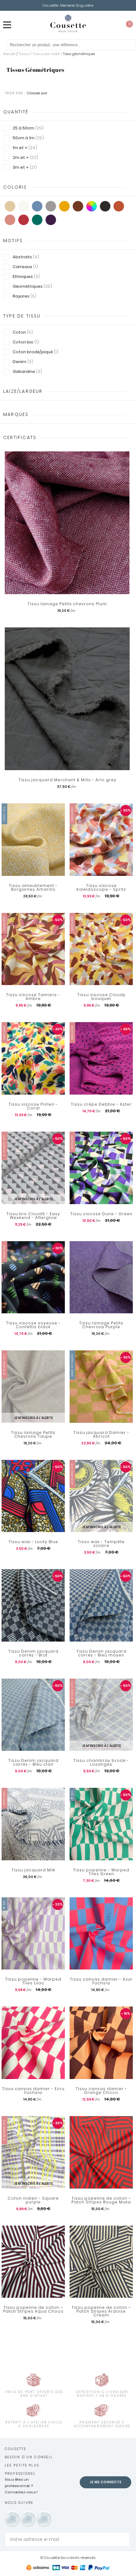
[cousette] (68, 23)
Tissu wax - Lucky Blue (33, 1542)
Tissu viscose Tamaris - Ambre (33, 997)
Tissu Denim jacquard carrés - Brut (33, 1653)
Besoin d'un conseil (29, 2457)
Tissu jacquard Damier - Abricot (101, 1435)
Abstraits (26, 257)
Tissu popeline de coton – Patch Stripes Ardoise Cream (101, 2311)
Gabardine (27, 371)
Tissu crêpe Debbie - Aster (101, 1104)
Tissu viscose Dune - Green (101, 1214)
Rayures (25, 296)
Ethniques (26, 276)
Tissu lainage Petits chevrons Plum (67, 604)
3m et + (25, 167)
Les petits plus (22, 2465)
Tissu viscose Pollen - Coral (33, 1106)
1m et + (25, 148)
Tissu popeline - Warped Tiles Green (101, 1872)
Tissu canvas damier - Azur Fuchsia (101, 1981)
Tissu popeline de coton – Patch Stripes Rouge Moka (101, 2200)
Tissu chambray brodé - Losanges (101, 1762)
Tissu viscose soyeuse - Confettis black (33, 1325)
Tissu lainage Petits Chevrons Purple (101, 1325)
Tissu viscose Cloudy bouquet (101, 997)
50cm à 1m (28, 138)
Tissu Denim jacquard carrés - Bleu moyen (101, 1653)
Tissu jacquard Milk (33, 1870)
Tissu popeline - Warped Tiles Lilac (33, 1981)
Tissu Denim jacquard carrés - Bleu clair (33, 1762)
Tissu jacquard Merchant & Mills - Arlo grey (67, 780)
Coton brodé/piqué (36, 352)
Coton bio (26, 342)
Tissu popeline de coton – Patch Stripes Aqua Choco (33, 2309)
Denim (23, 362)
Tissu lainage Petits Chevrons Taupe (33, 1435)
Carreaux (25, 267)
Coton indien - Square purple (33, 2200)
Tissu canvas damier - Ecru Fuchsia (33, 2091)
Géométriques (32, 286)
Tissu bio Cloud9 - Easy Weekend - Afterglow (33, 1216)
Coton (23, 332)
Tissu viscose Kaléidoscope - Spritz (101, 888)
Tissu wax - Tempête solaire (101, 1544)
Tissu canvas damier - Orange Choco (101, 2091)
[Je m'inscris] (123, 2539)
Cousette (16, 2449)
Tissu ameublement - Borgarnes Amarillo (33, 888)
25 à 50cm (28, 128)
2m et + (25, 157)
